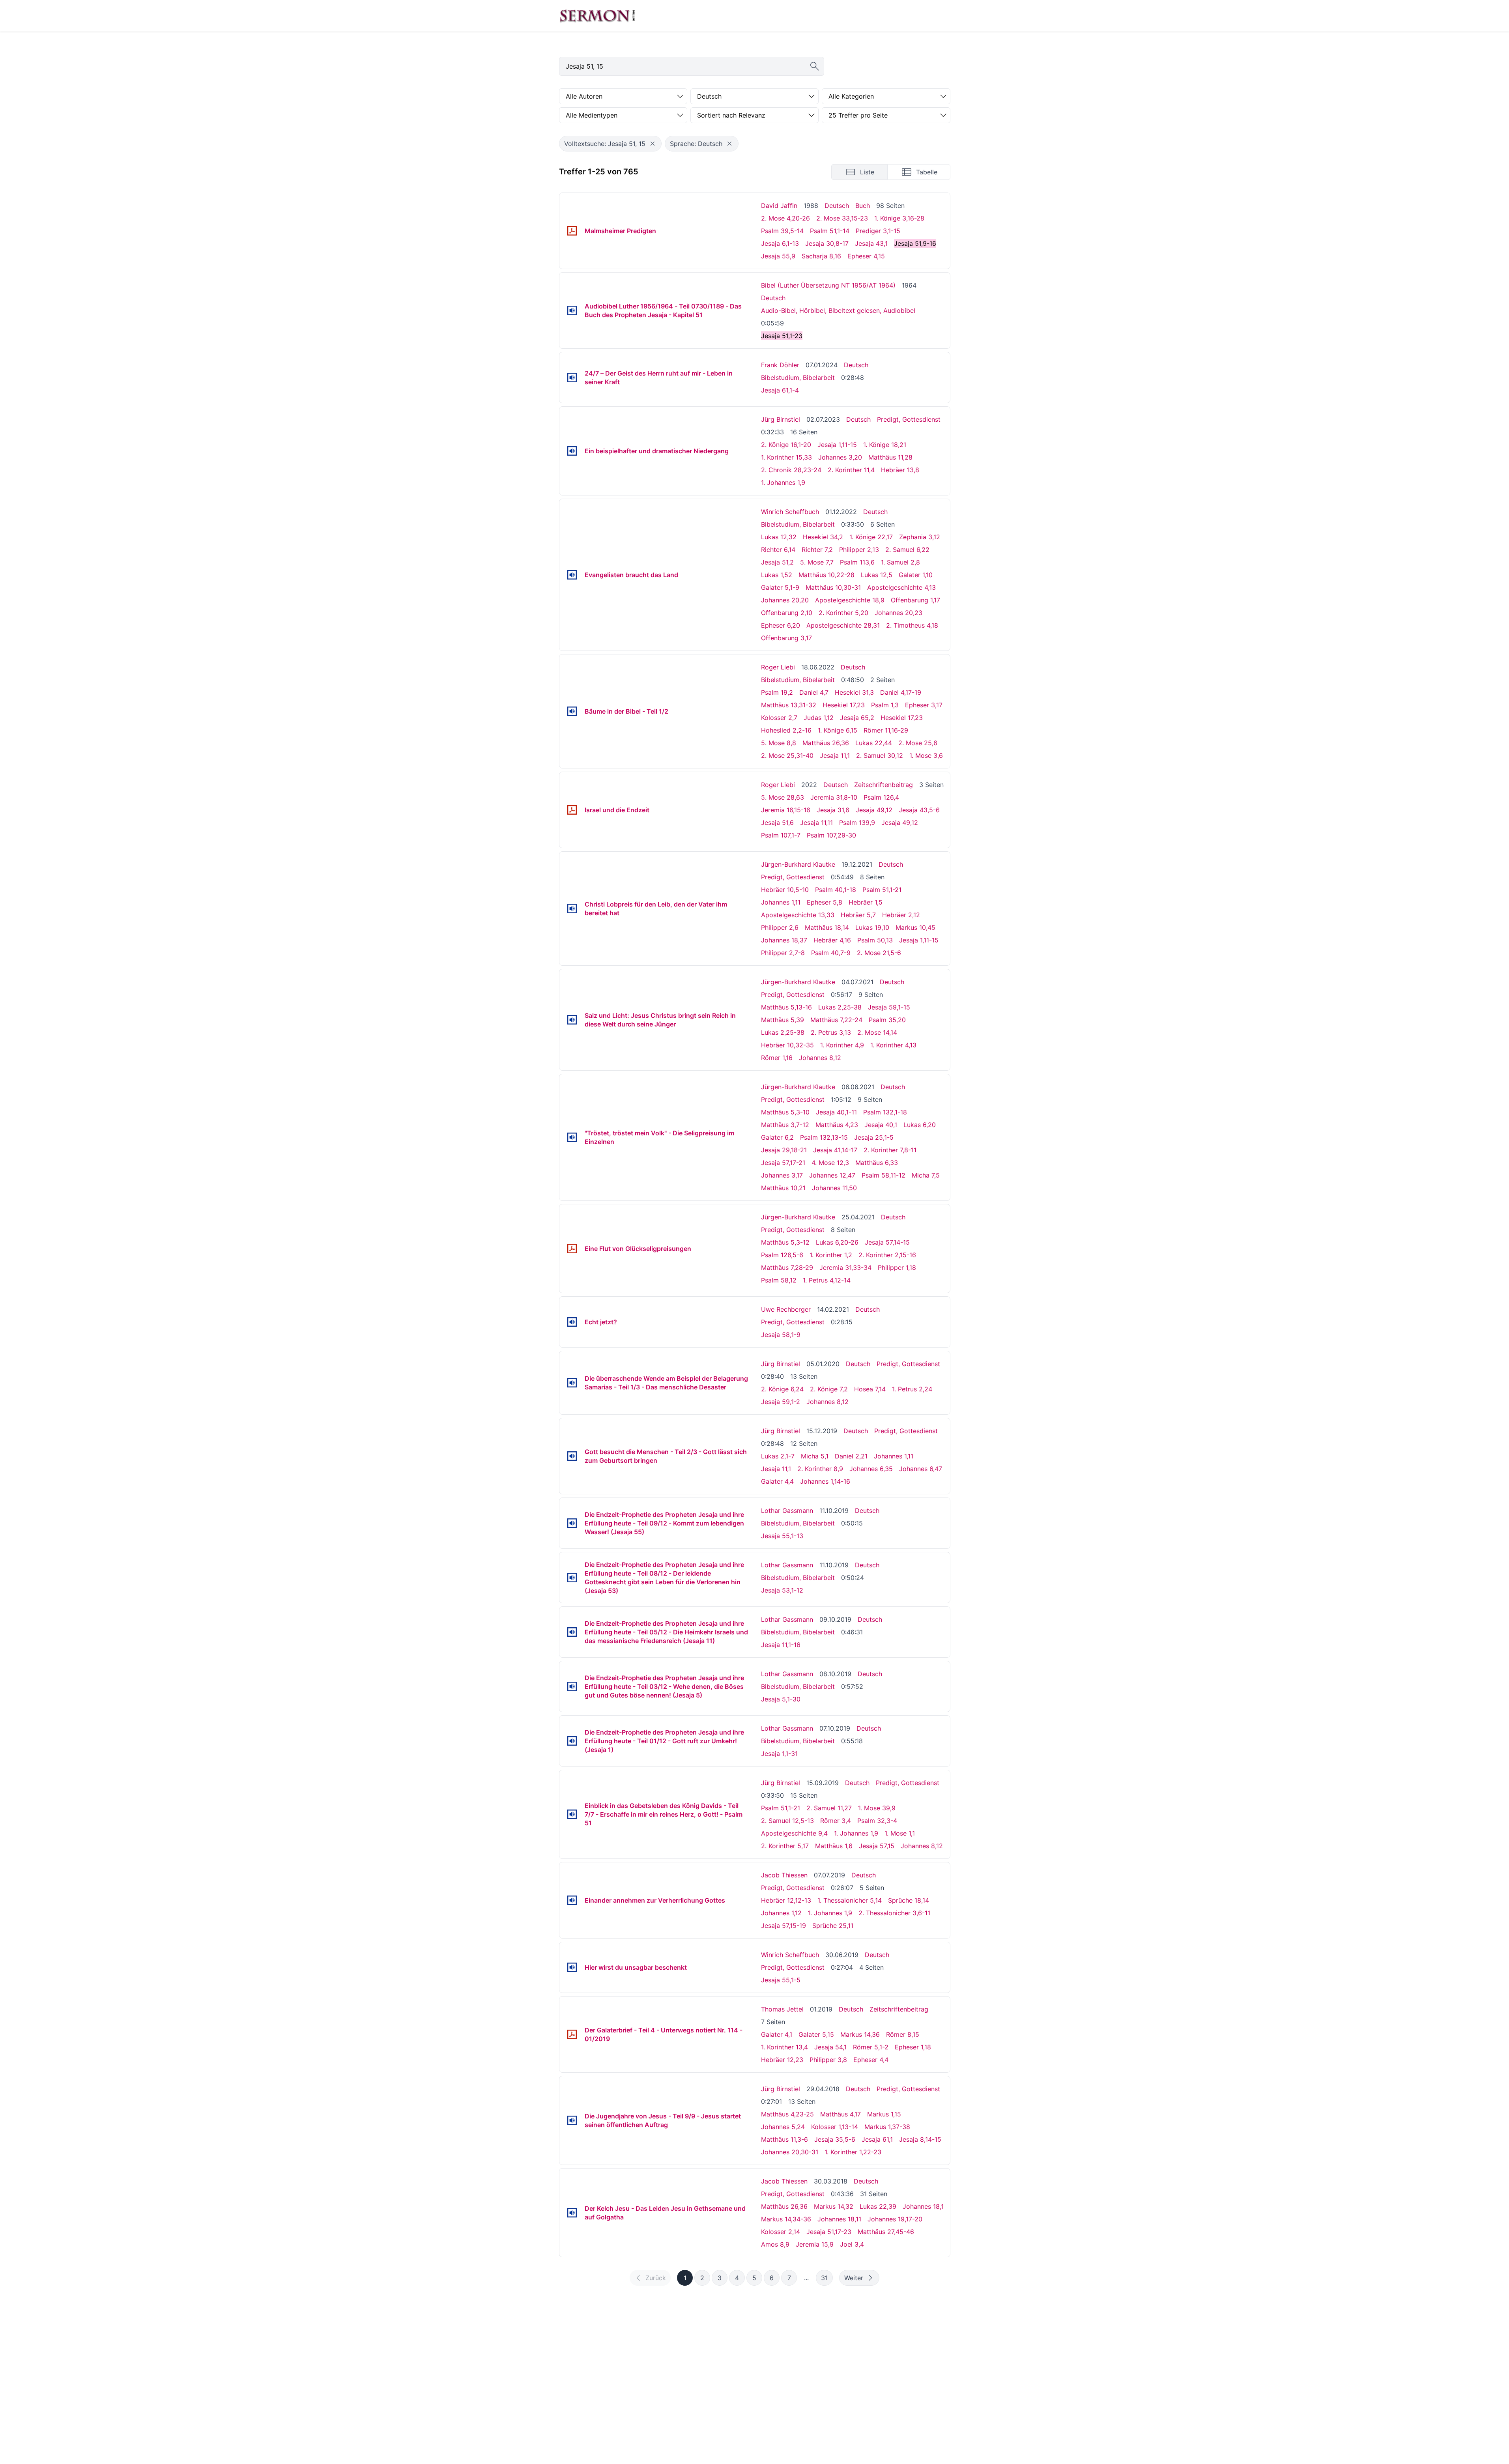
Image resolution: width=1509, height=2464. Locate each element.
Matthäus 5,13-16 (786, 1007)
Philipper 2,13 (859, 550)
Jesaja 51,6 (777, 823)
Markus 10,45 (915, 927)
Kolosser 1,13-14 (835, 2127)
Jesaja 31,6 (833, 810)
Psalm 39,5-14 (782, 231)
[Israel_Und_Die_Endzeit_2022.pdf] (572, 810)
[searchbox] (692, 66)
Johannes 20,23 (898, 613)
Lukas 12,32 (779, 537)
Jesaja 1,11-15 (837, 445)
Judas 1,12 (819, 718)
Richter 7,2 (817, 550)
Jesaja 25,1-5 (874, 1137)
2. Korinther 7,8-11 (890, 1150)
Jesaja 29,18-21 (784, 1150)
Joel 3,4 (852, 2244)
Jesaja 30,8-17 (827, 243)
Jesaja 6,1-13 (780, 243)
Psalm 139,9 (857, 823)
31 (824, 2278)
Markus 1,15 (884, 2114)
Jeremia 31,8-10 (834, 797)
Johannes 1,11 (781, 902)
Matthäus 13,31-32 (789, 705)
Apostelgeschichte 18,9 (850, 600)
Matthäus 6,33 (877, 1163)
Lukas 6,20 (920, 1125)
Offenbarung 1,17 (915, 600)
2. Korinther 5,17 (785, 1846)
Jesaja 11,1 (835, 755)
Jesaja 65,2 (857, 718)
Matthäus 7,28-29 (787, 1268)
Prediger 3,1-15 (878, 231)
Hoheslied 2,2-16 (786, 730)
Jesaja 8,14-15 (920, 2139)
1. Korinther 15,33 (786, 457)
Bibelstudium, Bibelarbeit (798, 378)
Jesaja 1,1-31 (779, 1754)
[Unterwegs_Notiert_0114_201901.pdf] (572, 2034)
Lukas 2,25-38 (840, 1007)
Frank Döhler (780, 365)
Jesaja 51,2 (777, 562)
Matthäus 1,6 (834, 1846)
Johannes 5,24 (783, 2127)
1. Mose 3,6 (926, 755)
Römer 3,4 (836, 1821)
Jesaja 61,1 (877, 2139)
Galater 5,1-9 (780, 587)
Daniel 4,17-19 (901, 692)
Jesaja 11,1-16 (781, 1645)
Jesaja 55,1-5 (781, 1980)
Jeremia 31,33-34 (845, 1268)
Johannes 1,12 (781, 1913)
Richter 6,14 (778, 550)
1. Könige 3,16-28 (899, 218)
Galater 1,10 (916, 575)
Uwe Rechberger (786, 1309)
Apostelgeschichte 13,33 (798, 915)
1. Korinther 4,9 (842, 1045)
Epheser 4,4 (871, 2060)
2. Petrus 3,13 (831, 1032)
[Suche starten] (815, 66)
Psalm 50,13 (875, 940)
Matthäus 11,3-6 (784, 2139)
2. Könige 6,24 (782, 1389)
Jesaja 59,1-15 (889, 1007)
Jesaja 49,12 (874, 810)
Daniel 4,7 (814, 692)
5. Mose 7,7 (817, 562)
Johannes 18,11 (839, 2219)
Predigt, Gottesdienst (909, 419)
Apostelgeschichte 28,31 (843, 625)
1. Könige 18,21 (885, 445)
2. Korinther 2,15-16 (887, 1255)
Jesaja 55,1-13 (782, 1536)
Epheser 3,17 (924, 705)
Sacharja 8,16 (821, 256)
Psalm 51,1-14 (830, 231)
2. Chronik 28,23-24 (791, 470)
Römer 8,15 (903, 2034)
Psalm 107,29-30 (831, 835)
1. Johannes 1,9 (783, 482)
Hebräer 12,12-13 (786, 1900)
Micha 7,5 (926, 1175)
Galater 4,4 (777, 1481)
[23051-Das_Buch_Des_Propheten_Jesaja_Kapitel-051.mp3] (572, 310)
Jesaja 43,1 (871, 243)
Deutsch (837, 206)
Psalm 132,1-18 (885, 1112)
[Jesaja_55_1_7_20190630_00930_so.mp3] (572, 1967)
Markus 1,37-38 (887, 2127)
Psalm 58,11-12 (884, 1175)
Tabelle (927, 172)
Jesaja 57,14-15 (887, 1242)
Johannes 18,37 (784, 940)
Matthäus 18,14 (827, 927)
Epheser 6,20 (781, 625)
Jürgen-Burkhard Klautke (798, 864)
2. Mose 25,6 (918, 743)
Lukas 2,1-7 (778, 1456)
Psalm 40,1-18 (836, 890)
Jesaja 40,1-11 (836, 1112)
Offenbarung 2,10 (787, 613)
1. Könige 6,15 (838, 730)
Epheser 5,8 (825, 902)
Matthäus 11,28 (890, 457)
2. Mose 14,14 (877, 1032)
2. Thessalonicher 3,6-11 (894, 1913)
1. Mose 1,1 (900, 1833)
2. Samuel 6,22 (907, 550)
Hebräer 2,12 (901, 915)
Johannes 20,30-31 (790, 2152)
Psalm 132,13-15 (824, 1137)
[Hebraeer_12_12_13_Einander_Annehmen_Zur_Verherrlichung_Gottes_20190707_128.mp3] (572, 1900)
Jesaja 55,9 (778, 256)
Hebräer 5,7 (858, 915)
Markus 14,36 (860, 2034)
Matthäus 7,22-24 (836, 1020)
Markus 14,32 (834, 2206)
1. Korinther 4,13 (893, 1045)
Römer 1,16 (777, 1058)
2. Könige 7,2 (829, 1389)
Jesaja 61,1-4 (780, 390)
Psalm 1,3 (885, 705)
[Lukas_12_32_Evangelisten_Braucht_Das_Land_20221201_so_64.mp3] (572, 575)
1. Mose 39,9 (877, 1808)
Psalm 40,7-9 (831, 953)
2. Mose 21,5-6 (879, 953)
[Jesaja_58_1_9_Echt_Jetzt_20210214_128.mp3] (572, 1322)
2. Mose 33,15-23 (842, 218)
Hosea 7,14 (870, 1389)
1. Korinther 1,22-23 (853, 2152)
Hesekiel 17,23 (844, 705)
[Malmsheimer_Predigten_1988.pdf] (572, 231)
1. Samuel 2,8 (900, 562)
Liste (867, 172)
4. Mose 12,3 (830, 1163)
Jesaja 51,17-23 (829, 2232)
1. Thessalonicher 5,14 (850, 1900)
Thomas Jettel (782, 2009)
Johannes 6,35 (871, 1469)
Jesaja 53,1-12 (782, 1590)
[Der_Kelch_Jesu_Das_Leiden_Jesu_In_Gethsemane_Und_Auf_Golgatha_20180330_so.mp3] (572, 2213)
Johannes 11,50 (834, 1188)
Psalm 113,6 (857, 562)
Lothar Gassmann (787, 1511)
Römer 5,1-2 (871, 2047)
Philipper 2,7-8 (783, 953)
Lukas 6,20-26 (837, 1242)
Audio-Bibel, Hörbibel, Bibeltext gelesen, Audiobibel (838, 310)
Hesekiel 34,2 (823, 537)
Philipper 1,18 (897, 1268)
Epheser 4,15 (866, 256)
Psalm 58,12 (779, 1280)
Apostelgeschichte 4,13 (901, 587)
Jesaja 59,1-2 (781, 1402)
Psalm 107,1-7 (781, 835)
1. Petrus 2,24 (912, 1389)
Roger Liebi (778, 667)
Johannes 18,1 (923, 2206)
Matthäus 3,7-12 (785, 1125)
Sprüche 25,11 (833, 1926)
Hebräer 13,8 (900, 470)
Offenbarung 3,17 (786, 638)
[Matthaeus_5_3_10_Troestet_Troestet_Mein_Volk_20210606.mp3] (572, 1137)
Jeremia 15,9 (815, 2244)
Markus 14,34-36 (786, 2219)
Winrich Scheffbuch (790, 512)
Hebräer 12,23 (782, 2060)
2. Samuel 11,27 (829, 1808)
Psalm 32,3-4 (877, 1821)
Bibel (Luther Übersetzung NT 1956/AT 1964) (828, 285)
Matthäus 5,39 (783, 1020)
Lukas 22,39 (878, 2206)
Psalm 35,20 (887, 1020)
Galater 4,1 (777, 2034)
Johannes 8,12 (820, 1058)
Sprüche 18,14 (909, 1900)
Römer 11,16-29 (886, 730)
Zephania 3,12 (920, 537)
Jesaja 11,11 (816, 823)
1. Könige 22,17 (871, 537)
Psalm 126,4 (881, 797)
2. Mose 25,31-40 (787, 755)
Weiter (854, 2278)
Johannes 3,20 (840, 457)
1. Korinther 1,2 (831, 1255)
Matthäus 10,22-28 (826, 575)
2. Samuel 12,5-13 (787, 1821)
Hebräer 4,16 (832, 940)
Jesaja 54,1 (830, 2047)
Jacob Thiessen (784, 1875)
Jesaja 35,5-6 (835, 2139)
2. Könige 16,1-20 (786, 445)
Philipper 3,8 (828, 2060)
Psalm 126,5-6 (782, 1255)
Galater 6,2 (777, 1137)
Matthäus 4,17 (841, 2114)
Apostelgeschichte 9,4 (794, 1833)
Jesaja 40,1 (881, 1125)
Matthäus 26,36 (826, 743)
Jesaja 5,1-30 (781, 1699)
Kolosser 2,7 (779, 718)
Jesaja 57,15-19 (783, 1926)
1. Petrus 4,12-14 (827, 1280)
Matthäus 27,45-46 (886, 2232)
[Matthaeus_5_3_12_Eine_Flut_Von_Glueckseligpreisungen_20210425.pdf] (572, 1249)
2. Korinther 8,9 (820, 1469)
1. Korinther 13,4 (784, 2047)
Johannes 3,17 (782, 1175)
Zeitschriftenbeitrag (884, 785)
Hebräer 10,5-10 (785, 890)
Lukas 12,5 (877, 575)
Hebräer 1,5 (866, 902)
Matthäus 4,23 (837, 1125)
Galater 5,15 (816, 2034)
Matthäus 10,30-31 (833, 587)
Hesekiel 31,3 (854, 692)
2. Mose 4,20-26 (785, 218)
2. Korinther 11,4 (851, 470)
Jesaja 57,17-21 (783, 1163)
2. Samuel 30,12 (880, 755)
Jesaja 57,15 (877, 1846)
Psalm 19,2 (777, 692)
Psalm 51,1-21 (882, 890)
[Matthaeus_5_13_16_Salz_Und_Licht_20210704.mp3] (572, 1020)
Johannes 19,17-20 (895, 2219)
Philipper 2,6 (780, 927)
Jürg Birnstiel (781, 419)
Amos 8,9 (775, 2244)
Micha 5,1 (815, 1456)
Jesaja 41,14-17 (835, 1150)
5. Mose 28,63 (783, 797)
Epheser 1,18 (913, 2047)
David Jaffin (779, 206)
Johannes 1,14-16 (825, 1481)
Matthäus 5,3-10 (785, 1112)
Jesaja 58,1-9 (781, 1335)
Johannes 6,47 (921, 1469)
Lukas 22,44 (874, 743)
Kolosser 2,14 (781, 2232)
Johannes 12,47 (832, 1175)
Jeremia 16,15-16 (786, 810)
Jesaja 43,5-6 (919, 810)
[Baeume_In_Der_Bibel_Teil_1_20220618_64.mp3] (572, 711)
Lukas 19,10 (872, 927)
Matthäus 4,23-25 (787, 2114)
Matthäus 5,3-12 (785, 1242)
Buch (863, 206)
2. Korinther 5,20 (843, 613)
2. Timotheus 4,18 (912, 625)
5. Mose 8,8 (779, 743)
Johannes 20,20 (785, 600)
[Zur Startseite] (597, 16)
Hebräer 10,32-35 (787, 1045)
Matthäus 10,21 (783, 1188)
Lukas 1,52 (777, 575)
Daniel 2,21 (851, 1456)
